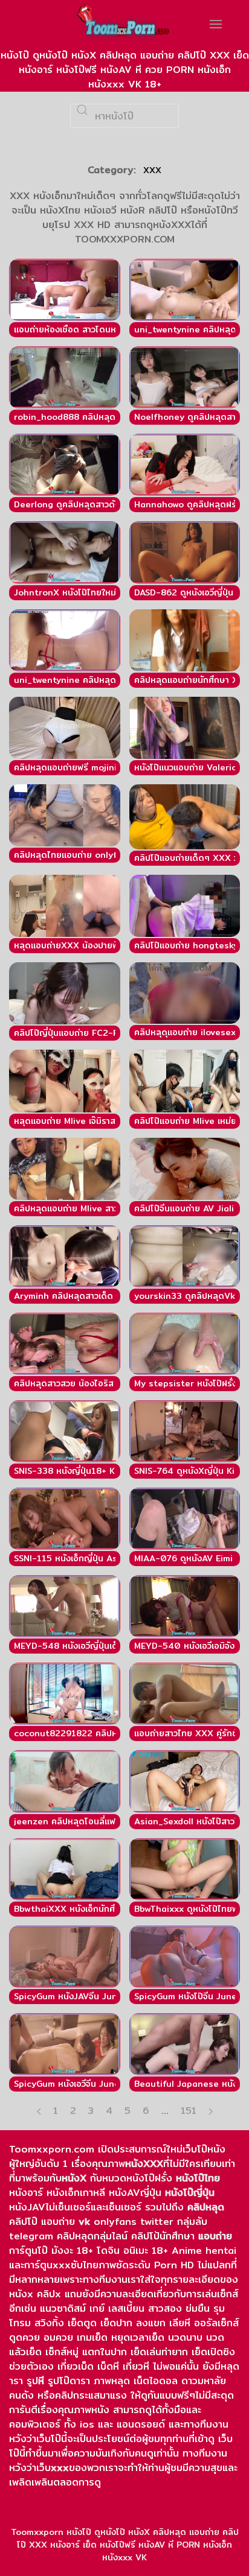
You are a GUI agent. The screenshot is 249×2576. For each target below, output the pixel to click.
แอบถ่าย (215, 2236)
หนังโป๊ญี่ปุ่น (190, 2193)
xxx (60, 2468)
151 (189, 2111)
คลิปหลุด (206, 2207)
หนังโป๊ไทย (198, 2178)
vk (84, 2222)
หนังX (74, 2178)
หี (41, 2381)
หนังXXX (144, 2164)
